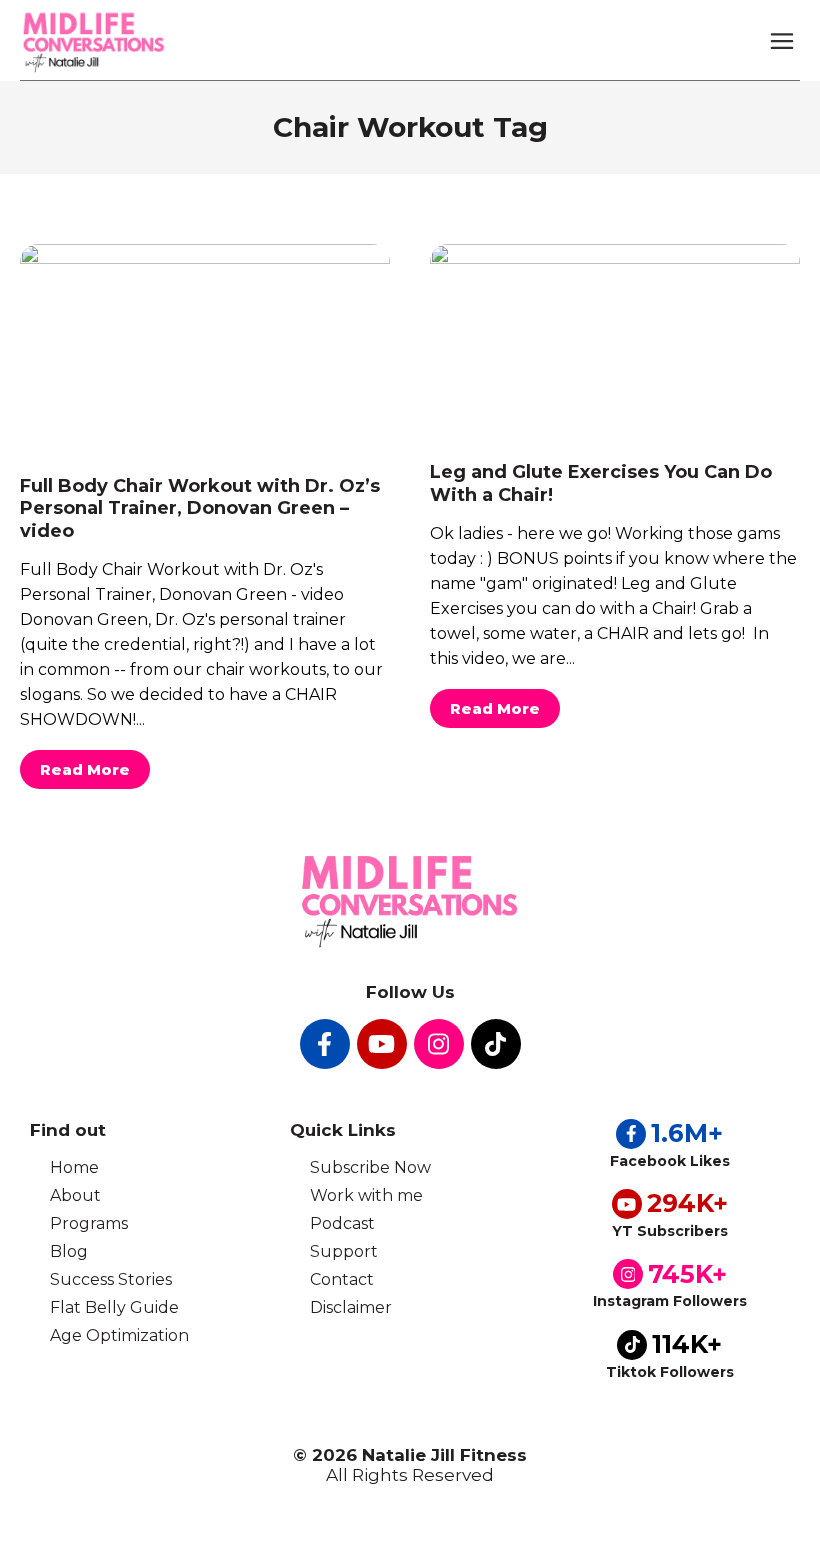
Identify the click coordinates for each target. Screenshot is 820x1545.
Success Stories (111, 1279)
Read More (85, 769)
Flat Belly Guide (114, 1307)
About (75, 1195)
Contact (342, 1279)
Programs (89, 1223)
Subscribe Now (370, 1167)
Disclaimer (351, 1307)
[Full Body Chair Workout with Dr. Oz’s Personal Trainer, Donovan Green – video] (205, 348)
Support (344, 1251)
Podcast (342, 1223)
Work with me (366, 1195)
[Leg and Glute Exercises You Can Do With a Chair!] (615, 341)
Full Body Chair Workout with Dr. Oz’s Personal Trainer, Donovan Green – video (200, 508)
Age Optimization (119, 1335)
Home (74, 1167)
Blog (69, 1251)
